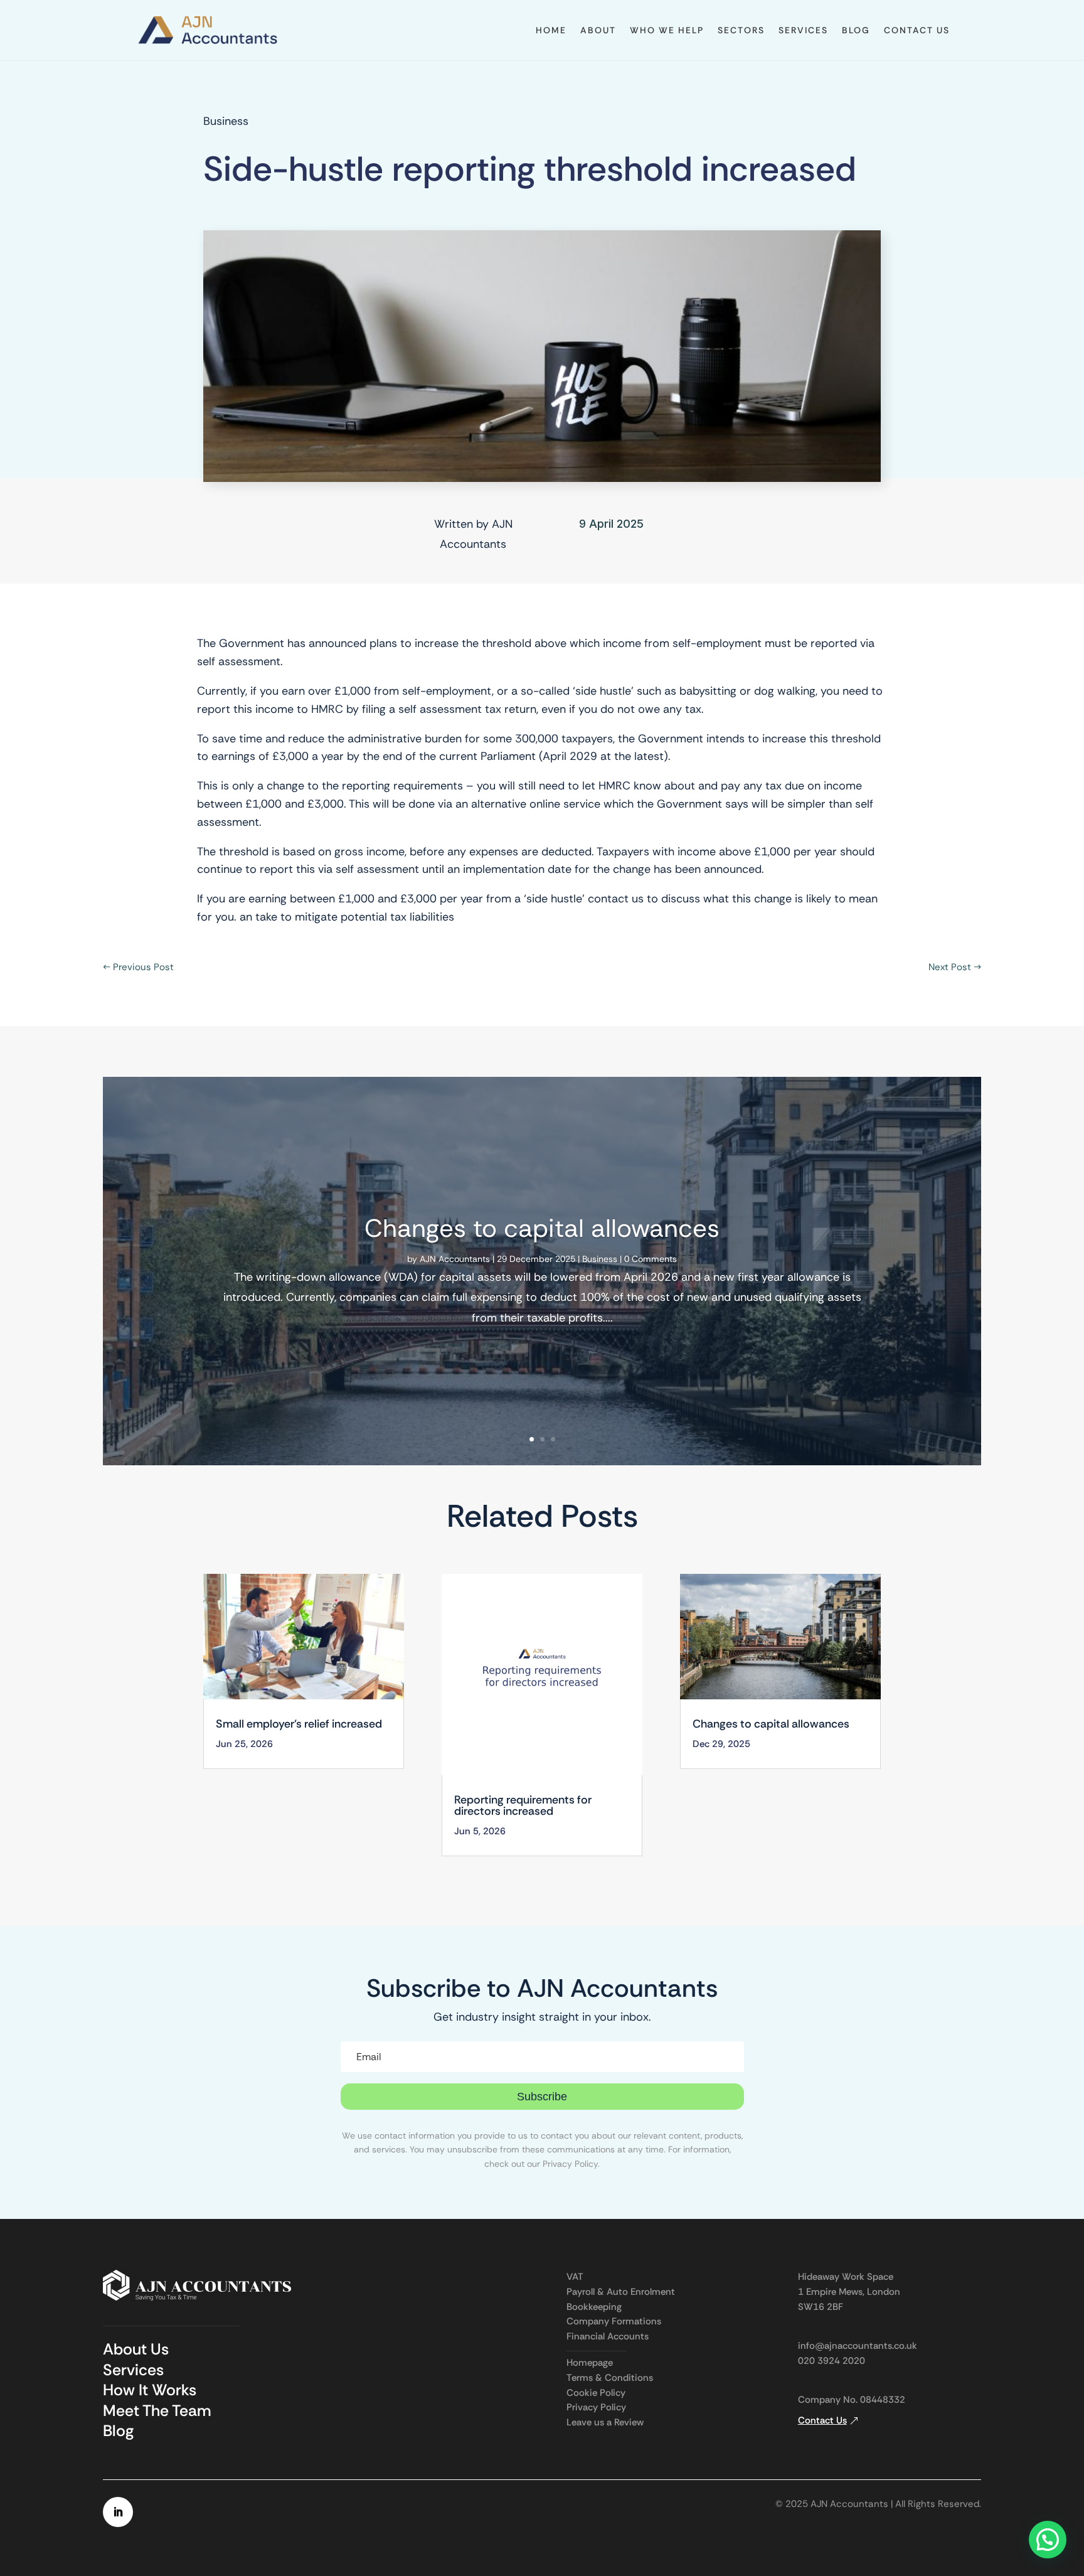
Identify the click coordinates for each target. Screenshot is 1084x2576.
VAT (575, 2277)
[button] (1048, 2540)
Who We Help (667, 30)
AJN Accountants (455, 1259)
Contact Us (917, 30)
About (598, 30)
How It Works (150, 2390)
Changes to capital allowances (542, 1228)
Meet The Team (157, 2411)
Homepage (590, 2363)
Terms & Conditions (610, 2378)
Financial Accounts (608, 2336)
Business (226, 121)
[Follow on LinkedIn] (118, 2512)
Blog (856, 30)
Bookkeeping (594, 2307)
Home (551, 30)
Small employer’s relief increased (299, 1724)
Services (803, 30)
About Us (136, 2349)
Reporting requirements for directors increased (523, 1805)
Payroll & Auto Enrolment (621, 2292)
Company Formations (614, 2321)
